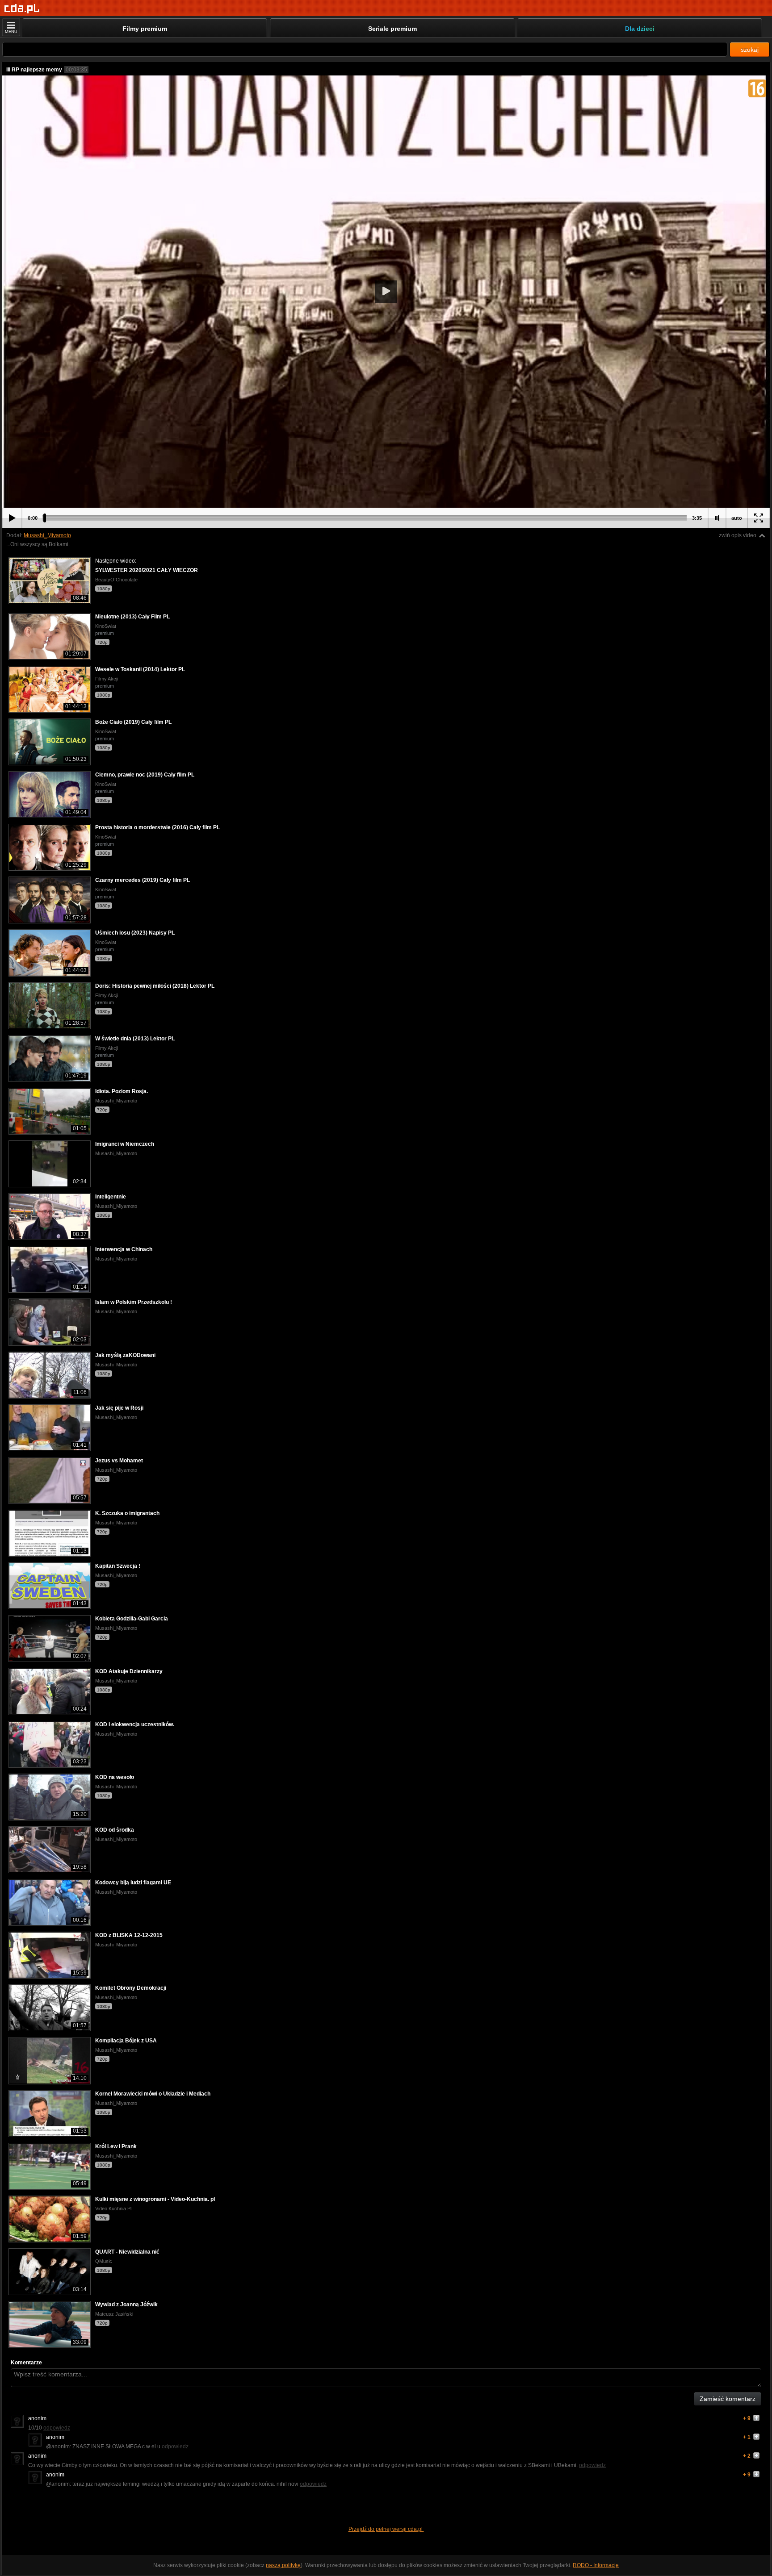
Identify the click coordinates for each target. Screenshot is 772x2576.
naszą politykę (283, 2565)
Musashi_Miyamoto (47, 535)
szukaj (750, 50)
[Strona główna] (22, 9)
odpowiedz (57, 2428)
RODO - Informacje (596, 2565)
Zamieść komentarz (728, 2399)
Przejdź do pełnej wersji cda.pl (386, 2529)
